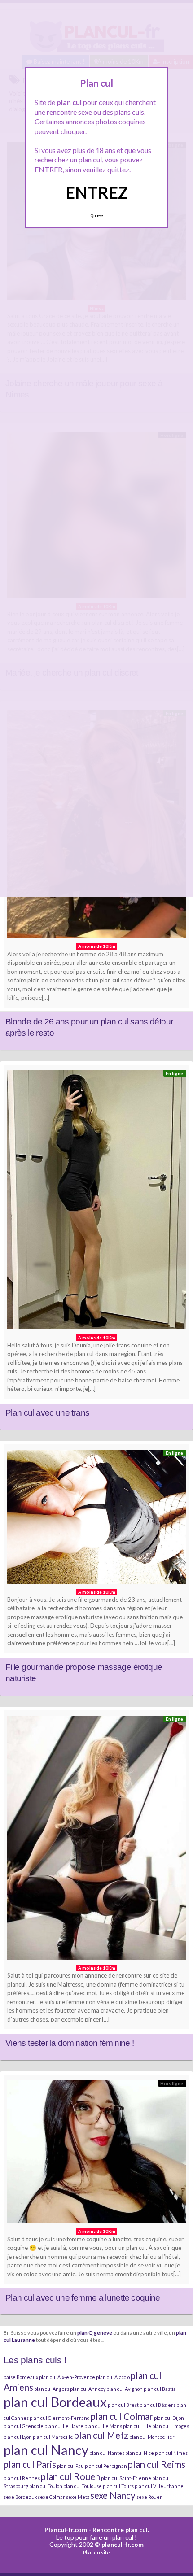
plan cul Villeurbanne (159, 2486)
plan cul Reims (157, 2464)
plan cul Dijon (169, 2418)
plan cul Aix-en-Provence (67, 2377)
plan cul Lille (137, 2426)
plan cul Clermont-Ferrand (60, 2418)
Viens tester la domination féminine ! (70, 2043)
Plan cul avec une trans (47, 1413)
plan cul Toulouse (83, 2486)
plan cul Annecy (88, 2389)
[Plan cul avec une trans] (96, 1202)
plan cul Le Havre (64, 2426)
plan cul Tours (118, 2486)
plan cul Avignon (125, 2389)
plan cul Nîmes (171, 2453)
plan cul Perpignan (106, 2466)
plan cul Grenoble (24, 2426)
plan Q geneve (95, 2332)
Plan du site (96, 2552)
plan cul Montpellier (152, 2437)
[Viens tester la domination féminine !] (96, 1840)
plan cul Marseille (53, 2437)
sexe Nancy (113, 2495)
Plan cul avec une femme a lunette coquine (83, 2298)
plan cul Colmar (122, 2416)
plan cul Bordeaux (55, 2402)
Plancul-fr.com (66, 2530)
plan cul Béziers (158, 2405)
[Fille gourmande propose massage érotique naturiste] (96, 1519)
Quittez (97, 216)
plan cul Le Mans (103, 2426)
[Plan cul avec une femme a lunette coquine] (96, 2154)
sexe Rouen (150, 2497)
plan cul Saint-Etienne (126, 2478)
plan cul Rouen (70, 2476)
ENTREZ (97, 192)
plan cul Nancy (46, 2450)
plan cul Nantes (107, 2453)
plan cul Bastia (160, 2389)
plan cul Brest (123, 2405)
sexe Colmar (51, 2497)
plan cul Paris (30, 2464)
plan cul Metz (101, 2435)
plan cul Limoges (171, 2426)
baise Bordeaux (21, 2377)
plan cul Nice (140, 2453)
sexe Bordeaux (20, 2497)
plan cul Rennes (22, 2478)
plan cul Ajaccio (113, 2377)
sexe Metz (78, 2497)
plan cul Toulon (46, 2486)
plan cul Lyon (18, 2437)
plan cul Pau (70, 2466)
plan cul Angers (52, 2389)
